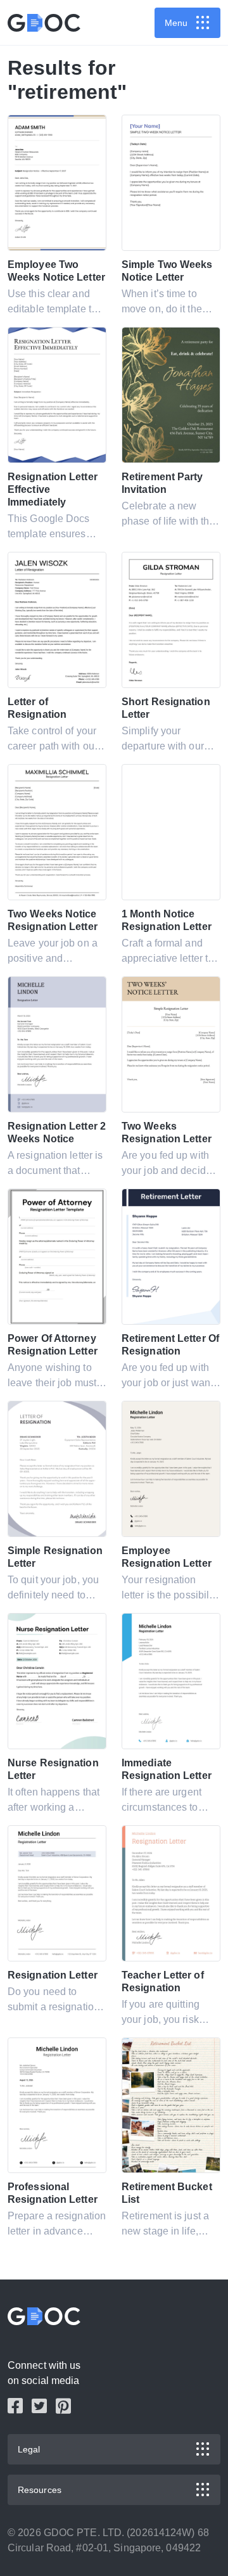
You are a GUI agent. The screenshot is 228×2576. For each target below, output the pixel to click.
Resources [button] (40, 2490)
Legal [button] (29, 2449)
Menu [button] (176, 23)
